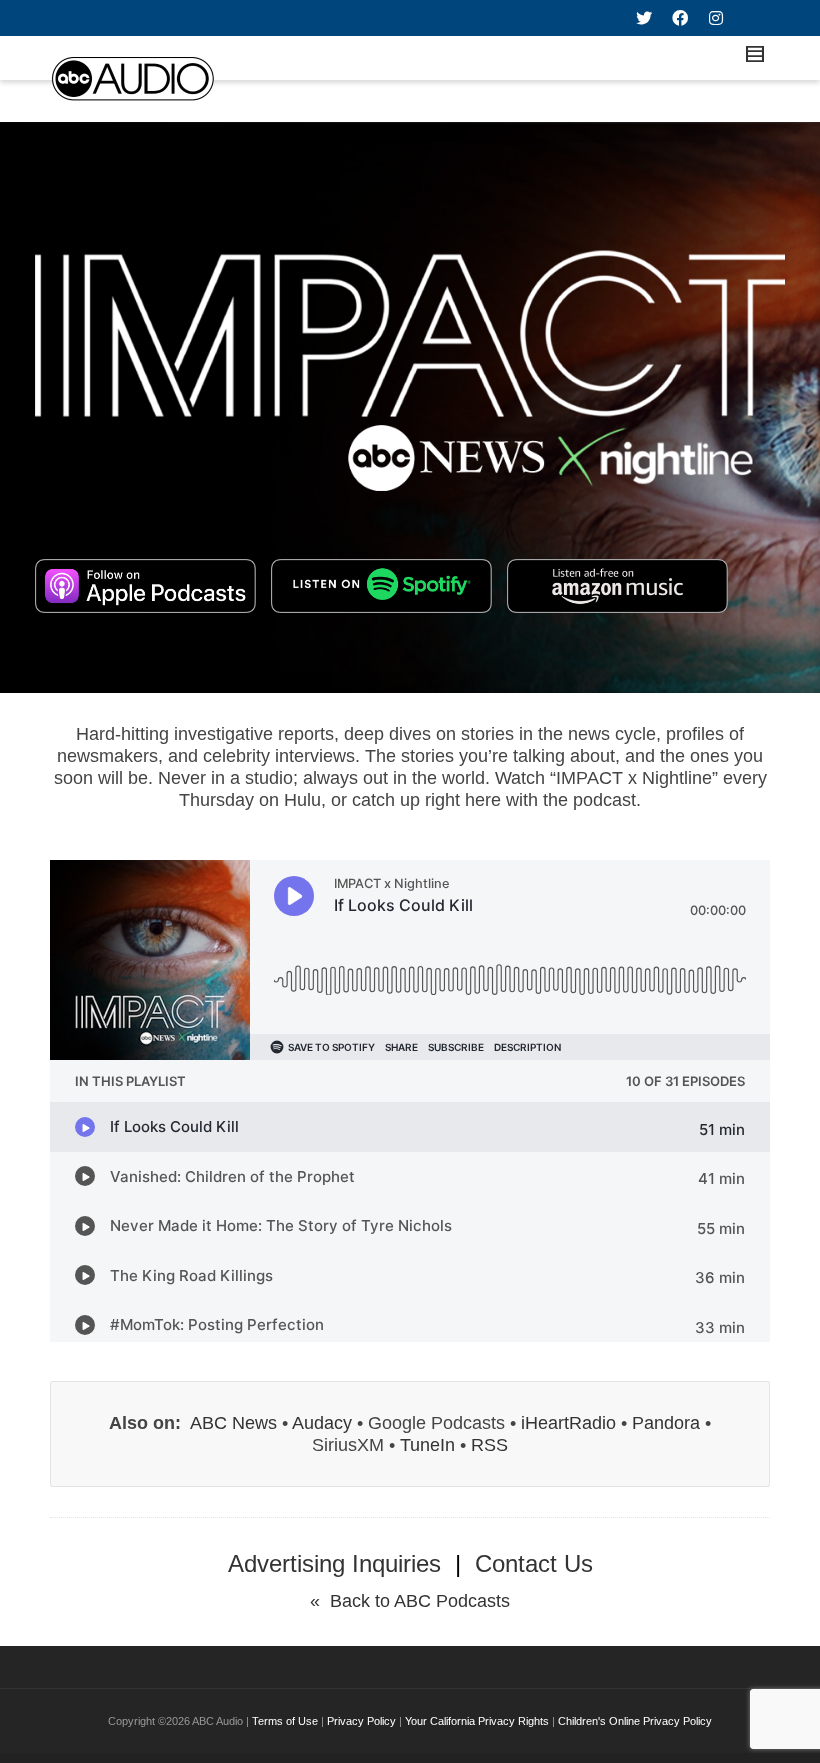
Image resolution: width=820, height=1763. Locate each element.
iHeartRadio (568, 1423)
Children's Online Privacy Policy (635, 1721)
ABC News (233, 1423)
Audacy (322, 1423)
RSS (489, 1445)
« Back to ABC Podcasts (410, 1601)
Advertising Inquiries (334, 1563)
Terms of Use (285, 1721)
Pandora (666, 1423)
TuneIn (427, 1445)
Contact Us (534, 1563)
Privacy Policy (361, 1721)
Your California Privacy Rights (477, 1721)
